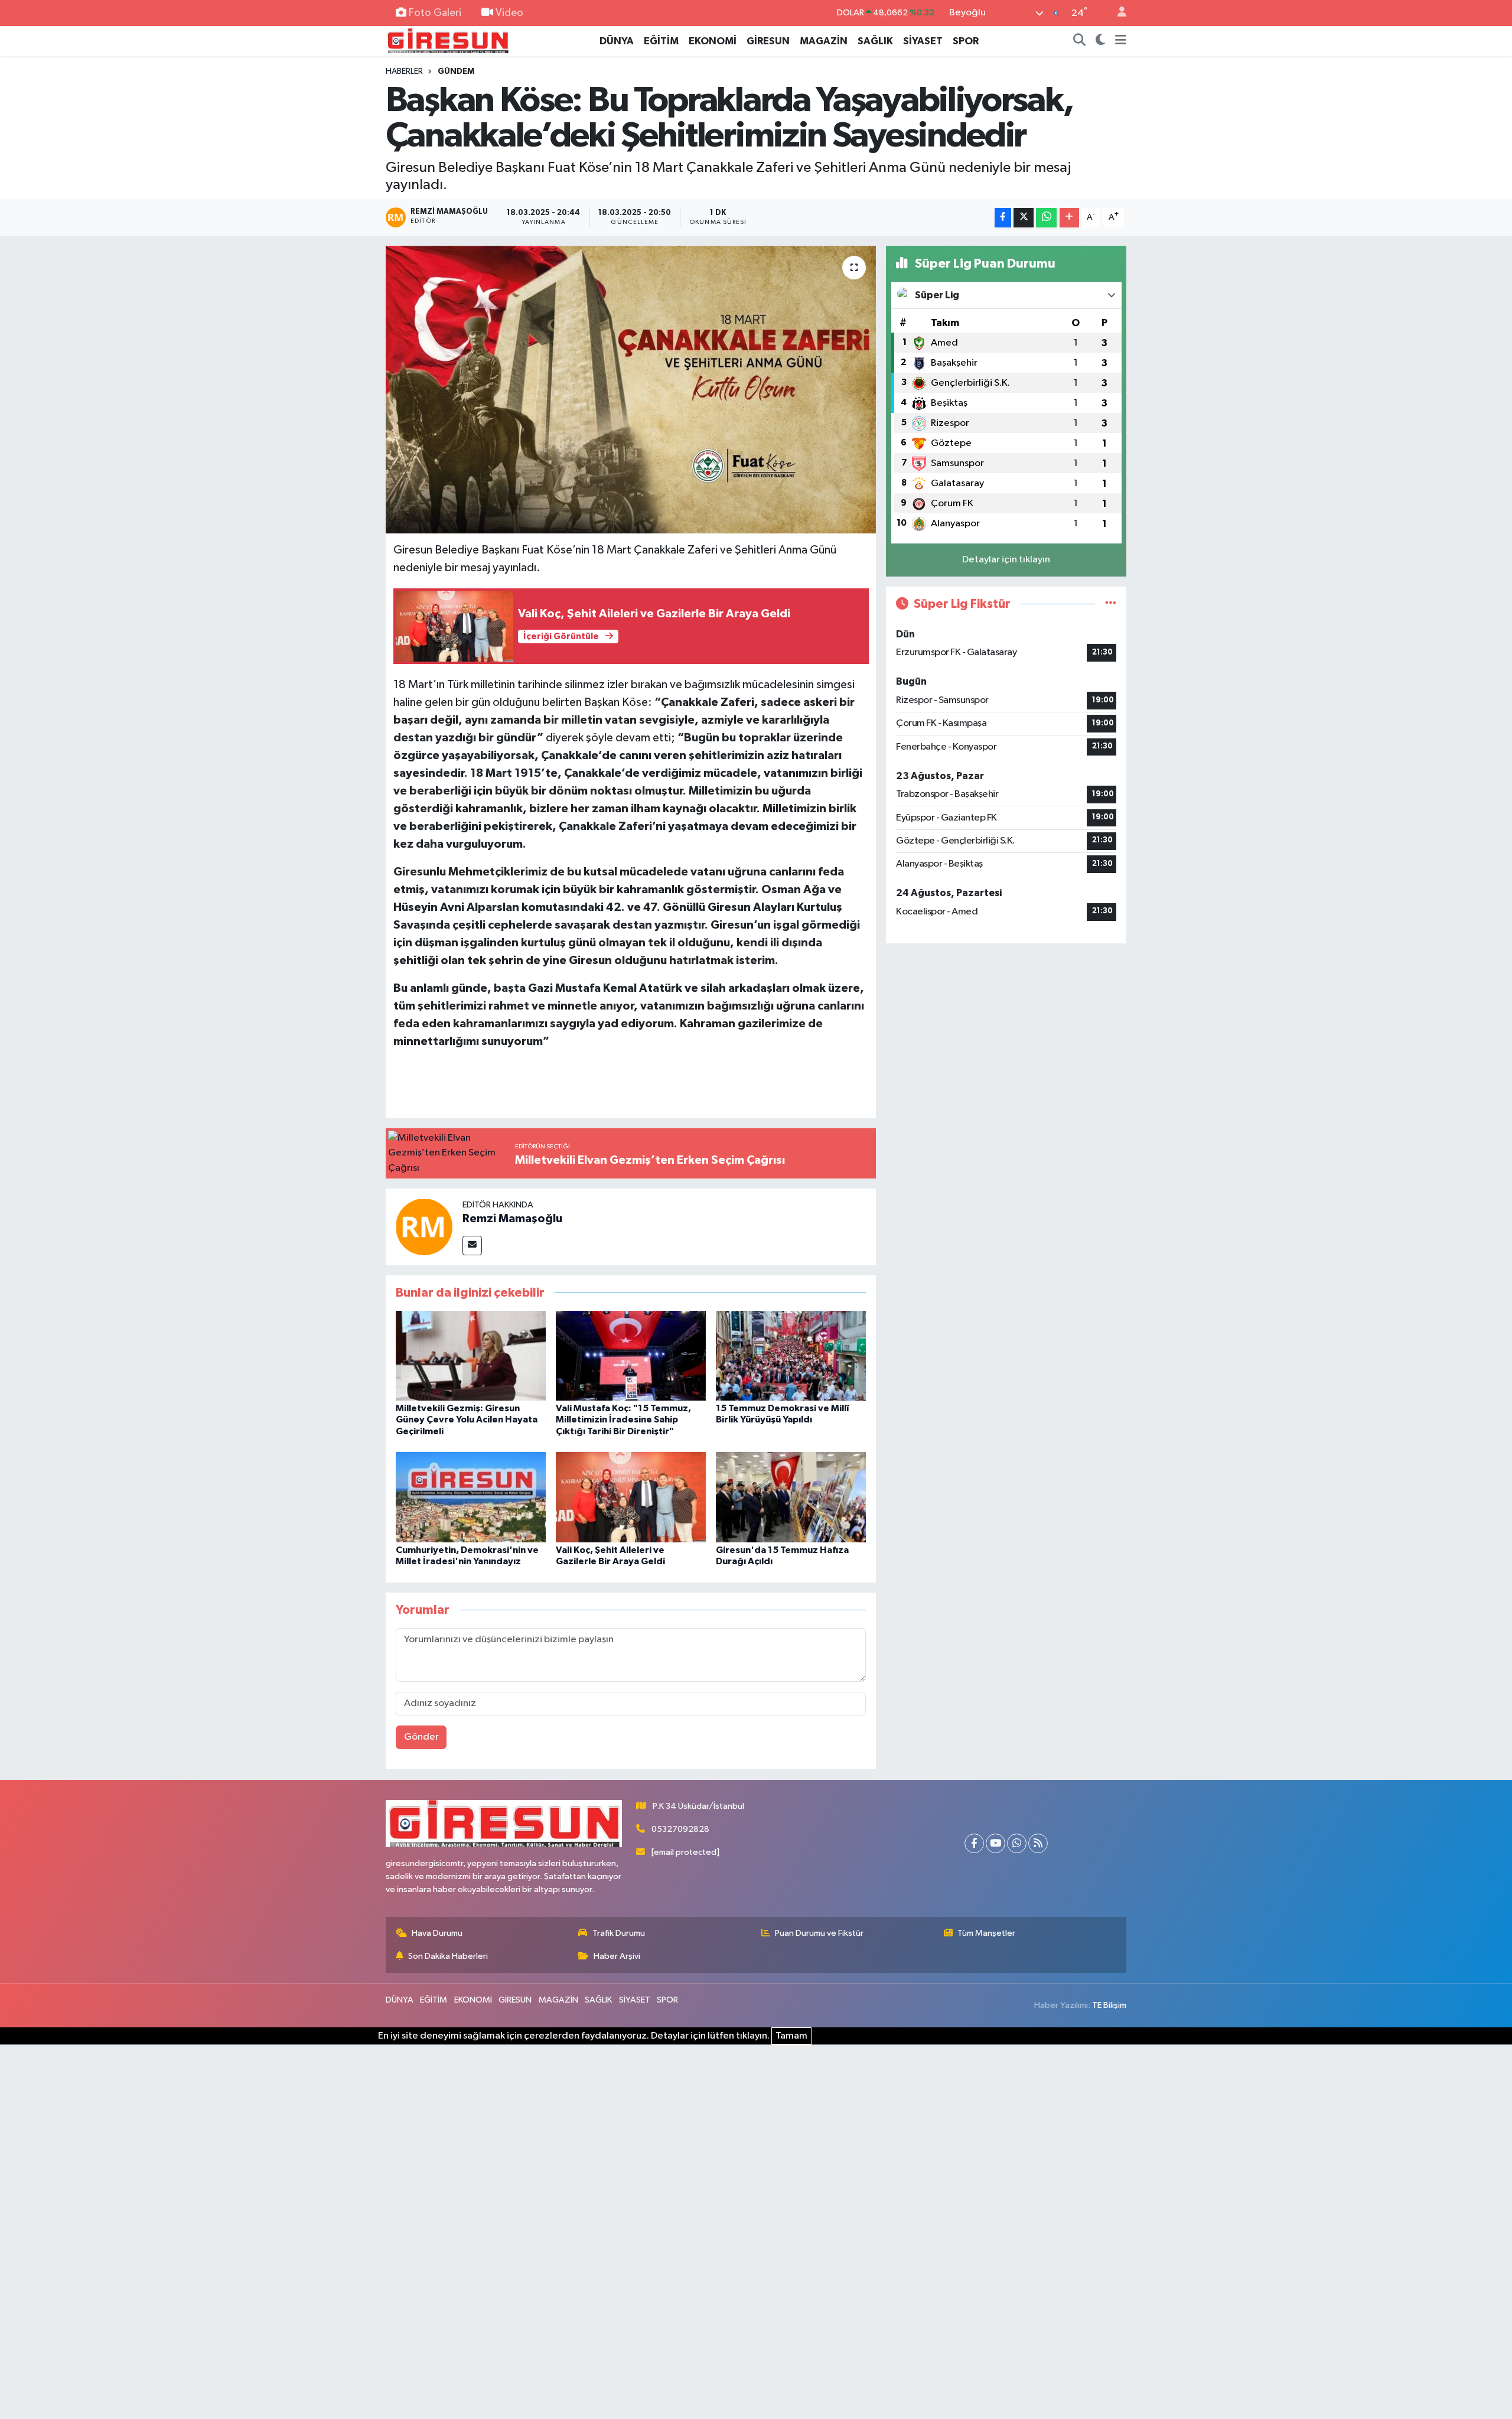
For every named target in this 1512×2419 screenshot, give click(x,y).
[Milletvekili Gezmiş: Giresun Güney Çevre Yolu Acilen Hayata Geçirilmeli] (471, 1355)
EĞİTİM (661, 41)
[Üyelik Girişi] (1117, 13)
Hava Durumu (437, 1933)
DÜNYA (617, 41)
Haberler (404, 71)
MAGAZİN (824, 41)
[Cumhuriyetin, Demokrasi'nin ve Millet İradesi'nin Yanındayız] (471, 1497)
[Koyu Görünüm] (1101, 41)
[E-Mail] (472, 1246)
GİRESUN (768, 41)
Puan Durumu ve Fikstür (819, 1933)
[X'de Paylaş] (1024, 218)
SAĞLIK (875, 41)
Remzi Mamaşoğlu (512, 1219)
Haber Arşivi (617, 1956)
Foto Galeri (435, 13)
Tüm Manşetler (986, 1933)
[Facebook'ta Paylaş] (1003, 218)
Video (509, 13)
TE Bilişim (1109, 2005)
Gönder (421, 1737)
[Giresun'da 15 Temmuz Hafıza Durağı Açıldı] (791, 1497)
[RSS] (1038, 1843)
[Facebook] (974, 1843)
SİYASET (923, 41)
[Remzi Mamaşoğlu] (424, 1227)
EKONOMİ (713, 41)
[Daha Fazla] (1069, 218)
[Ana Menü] (1121, 41)
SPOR (966, 41)
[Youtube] (995, 1843)
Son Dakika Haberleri (448, 1956)
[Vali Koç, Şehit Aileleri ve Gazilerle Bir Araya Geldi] (631, 1497)
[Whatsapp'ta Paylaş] (1046, 218)
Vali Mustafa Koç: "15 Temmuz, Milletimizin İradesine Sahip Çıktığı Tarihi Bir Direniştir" (623, 1420)
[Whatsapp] (1017, 1843)
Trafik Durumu (619, 1933)
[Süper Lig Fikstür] (1111, 604)
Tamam (791, 2036)
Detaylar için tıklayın (1006, 560)
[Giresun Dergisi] (448, 40)
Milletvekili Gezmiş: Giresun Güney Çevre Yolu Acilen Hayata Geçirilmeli (467, 1420)
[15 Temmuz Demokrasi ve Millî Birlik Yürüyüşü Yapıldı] (791, 1355)
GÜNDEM (456, 71)
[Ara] (1080, 41)
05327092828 (680, 1829)
